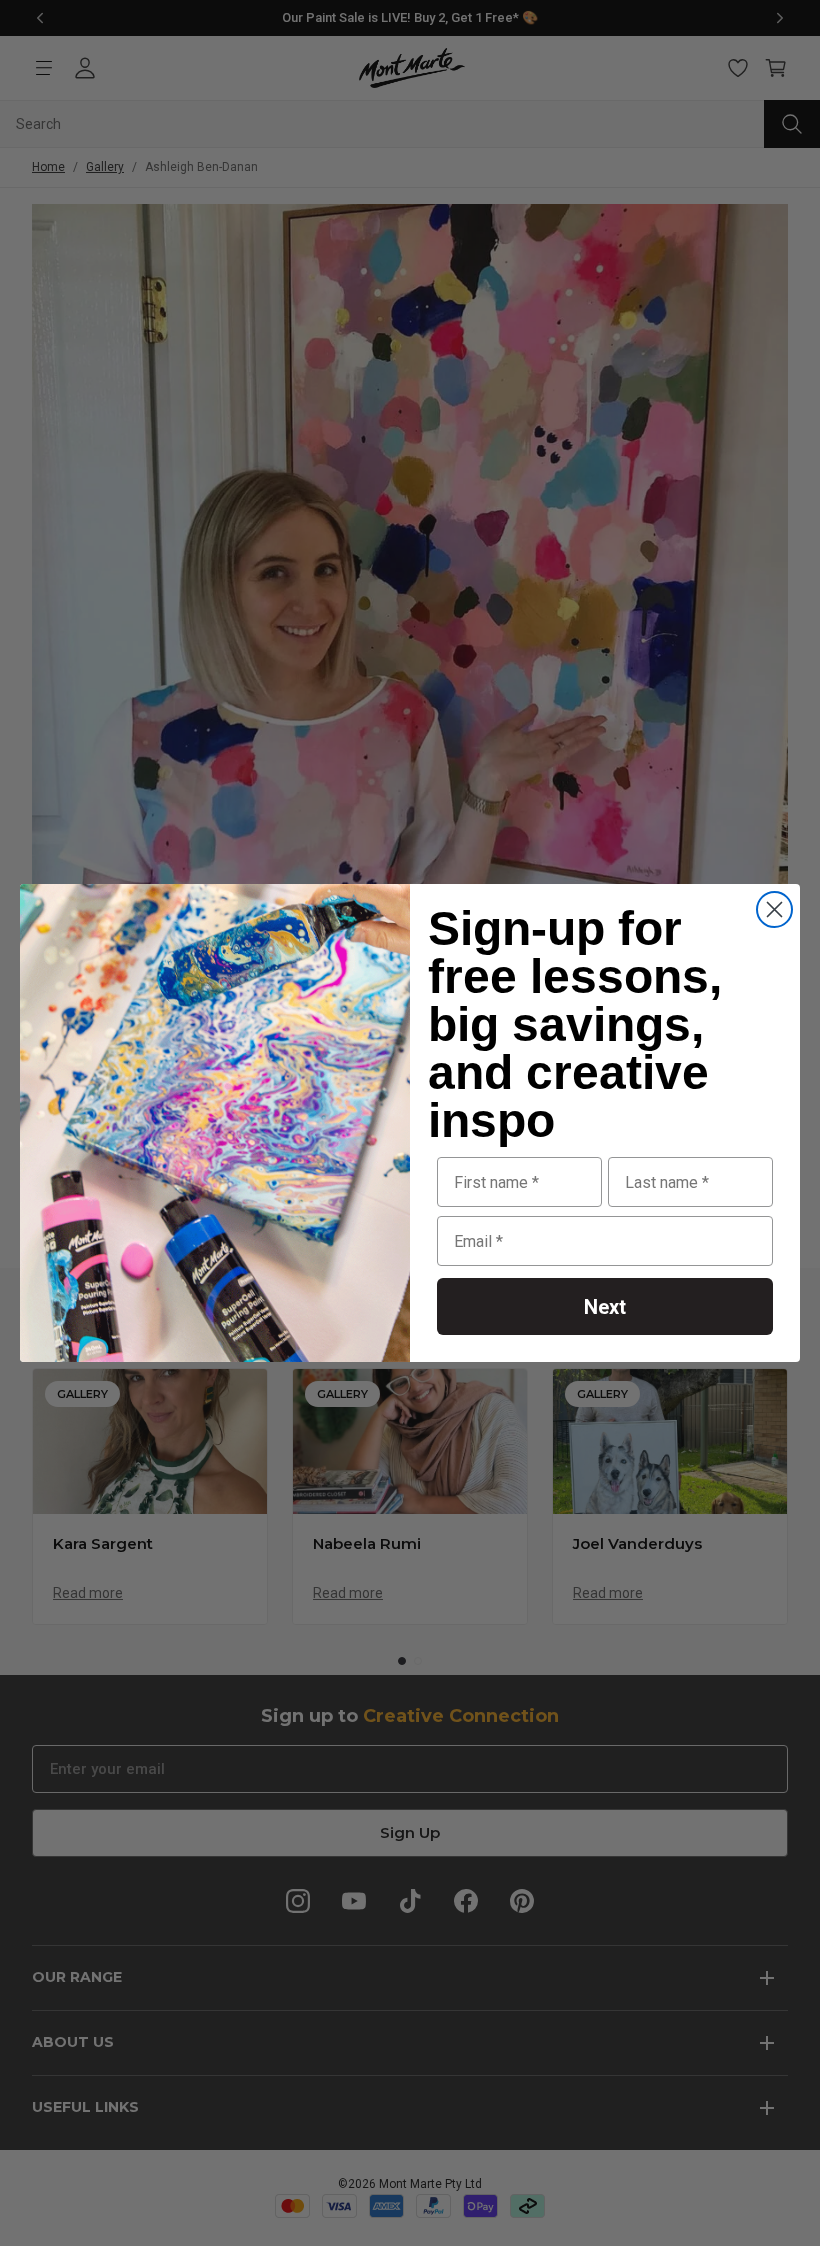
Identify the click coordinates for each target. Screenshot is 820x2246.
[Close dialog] (774, 909)
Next (605, 1307)
